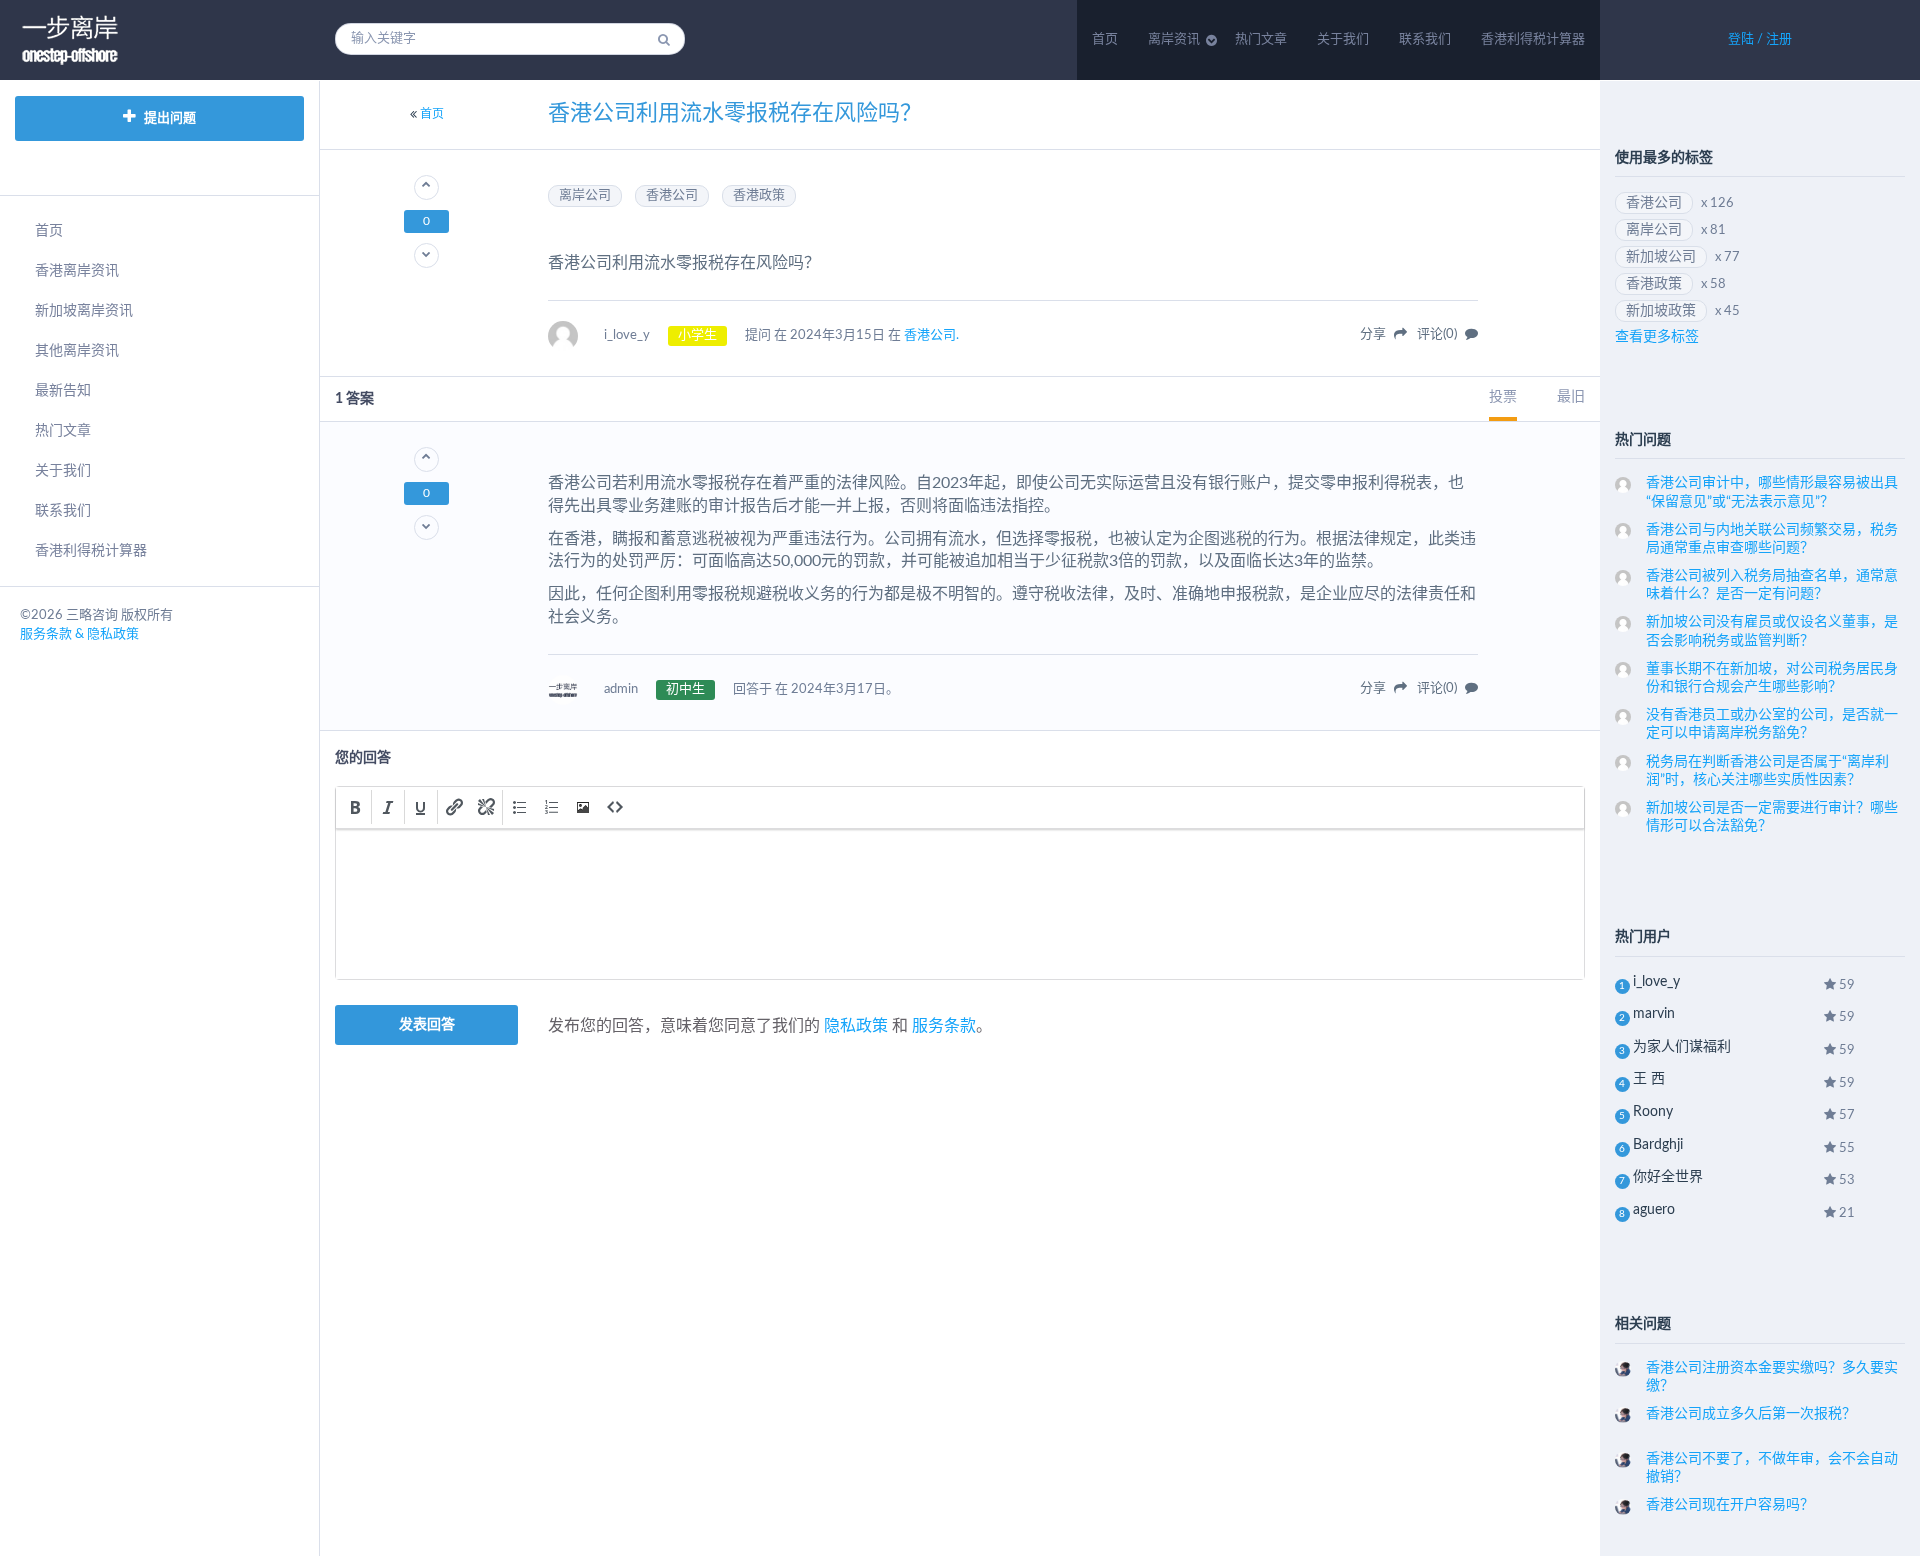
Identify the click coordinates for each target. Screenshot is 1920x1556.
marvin (1654, 1014)
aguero (1654, 1210)
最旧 (1571, 397)
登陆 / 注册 (1760, 39)
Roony (1653, 1112)
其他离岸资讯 (77, 351)
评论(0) (1438, 334)
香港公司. (931, 335)
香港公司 (672, 195)
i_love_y (1656, 982)
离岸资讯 (1174, 39)
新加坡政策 (1661, 311)
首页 (1105, 39)
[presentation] (355, 807)
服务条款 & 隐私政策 (79, 634)
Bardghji (1658, 1145)
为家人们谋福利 (1682, 1047)
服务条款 (944, 1026)
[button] (355, 807)
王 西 (1649, 1079)
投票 (1503, 397)
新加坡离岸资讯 (84, 311)
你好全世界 (1668, 1177)
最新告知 (63, 391)
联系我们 (1425, 39)
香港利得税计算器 (1533, 39)
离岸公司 (585, 195)
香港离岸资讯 (77, 271)
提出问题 (168, 118)
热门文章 (1261, 39)
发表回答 (427, 1025)
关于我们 (1343, 39)
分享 (1374, 334)
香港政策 (759, 195)
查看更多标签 (1657, 337)
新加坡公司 (1661, 257)
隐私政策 (856, 1026)
